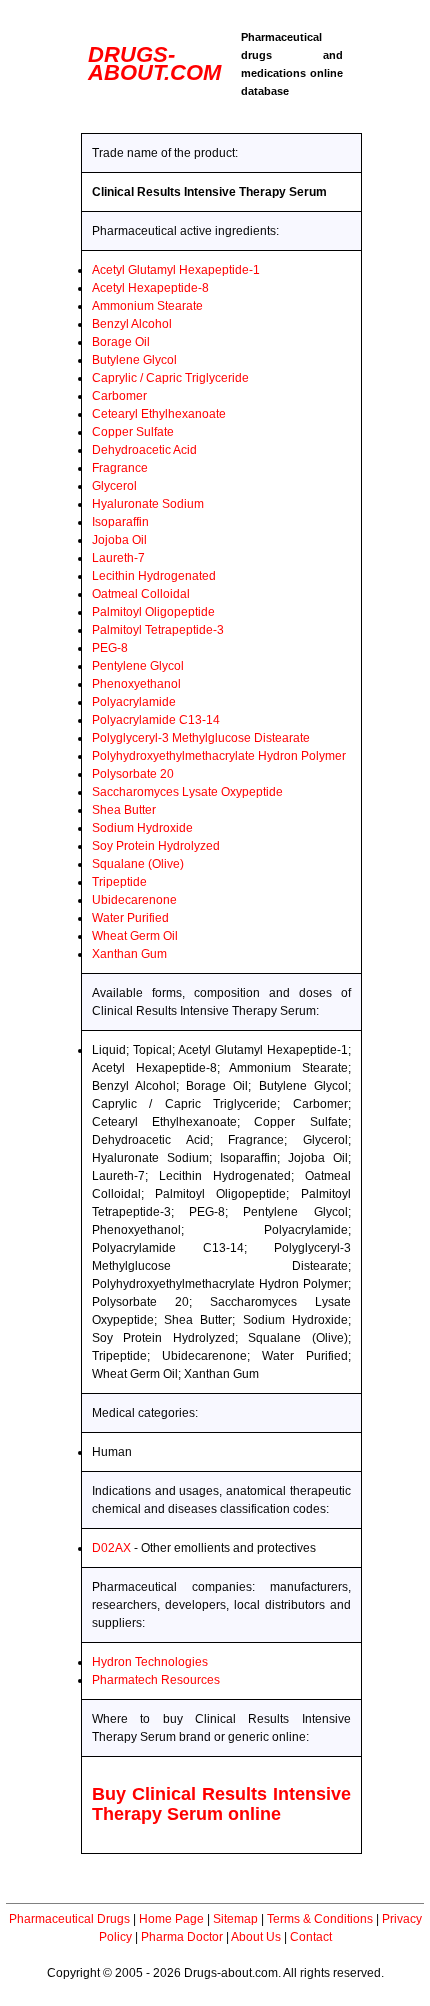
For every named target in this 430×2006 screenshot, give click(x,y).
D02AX (111, 1548)
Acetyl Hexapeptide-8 (150, 288)
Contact (311, 1937)
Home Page (171, 1919)
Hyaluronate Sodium (148, 504)
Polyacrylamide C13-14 (156, 720)
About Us (256, 1937)
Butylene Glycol (134, 360)
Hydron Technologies (150, 1662)
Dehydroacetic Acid (144, 450)
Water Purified (130, 918)
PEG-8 (110, 648)
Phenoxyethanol (136, 684)
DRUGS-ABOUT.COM (154, 63)
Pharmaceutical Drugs (69, 1919)
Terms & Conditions (320, 1919)
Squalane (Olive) (138, 864)
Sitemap (235, 1919)
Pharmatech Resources (156, 1680)
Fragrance (120, 468)
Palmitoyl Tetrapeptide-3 (158, 630)
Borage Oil (121, 342)
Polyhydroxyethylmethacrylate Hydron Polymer (219, 756)
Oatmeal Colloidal (141, 594)
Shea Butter (124, 810)
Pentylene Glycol (138, 666)
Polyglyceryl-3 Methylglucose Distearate (201, 738)
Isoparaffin (120, 522)
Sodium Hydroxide (142, 828)
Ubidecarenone (134, 900)
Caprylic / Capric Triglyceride (170, 378)
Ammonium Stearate (147, 306)
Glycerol (114, 486)
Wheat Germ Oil (135, 936)
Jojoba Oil (119, 540)
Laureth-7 (118, 558)
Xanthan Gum (129, 954)
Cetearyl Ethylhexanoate (159, 414)
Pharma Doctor (182, 1937)
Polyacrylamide (134, 702)
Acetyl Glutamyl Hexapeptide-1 (176, 270)
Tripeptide (119, 882)
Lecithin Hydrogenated (154, 576)
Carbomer (119, 396)
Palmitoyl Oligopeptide (153, 612)
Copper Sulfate (133, 432)
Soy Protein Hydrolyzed (156, 846)
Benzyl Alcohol (132, 324)
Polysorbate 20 (133, 774)
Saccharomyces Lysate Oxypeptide (187, 792)
